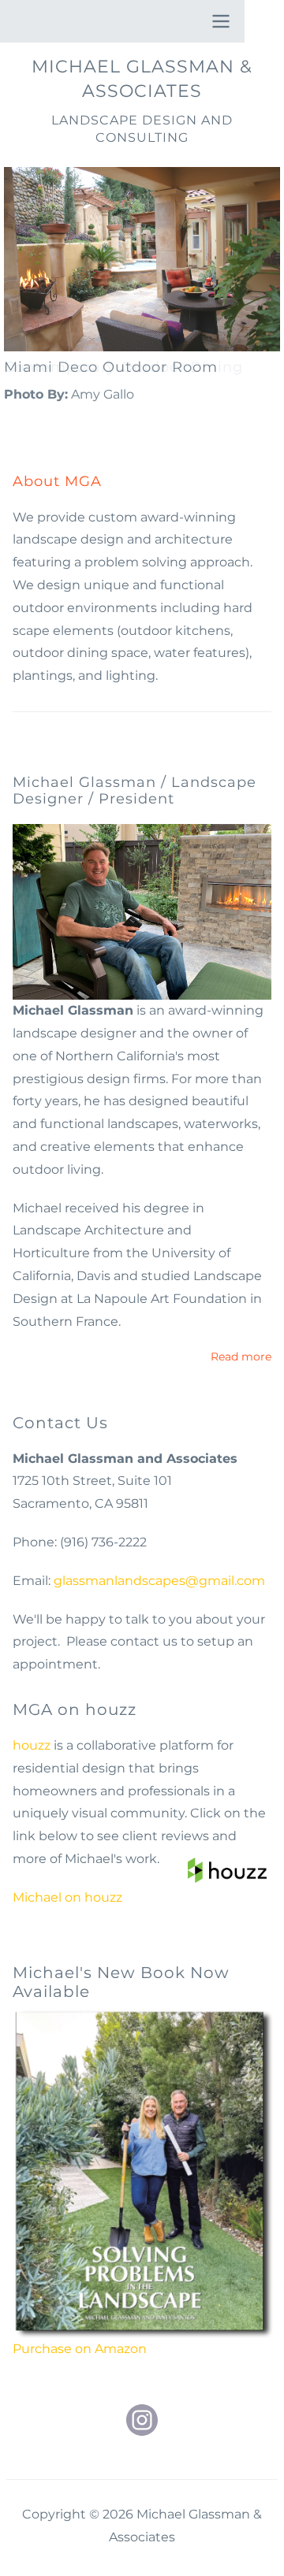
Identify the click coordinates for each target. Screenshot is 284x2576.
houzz (32, 1745)
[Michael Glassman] (142, 912)
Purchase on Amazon (80, 2349)
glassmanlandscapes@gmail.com (159, 1581)
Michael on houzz (67, 1897)
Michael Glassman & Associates (142, 79)
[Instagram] (142, 2420)
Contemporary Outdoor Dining (123, 367)
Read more (241, 1358)
